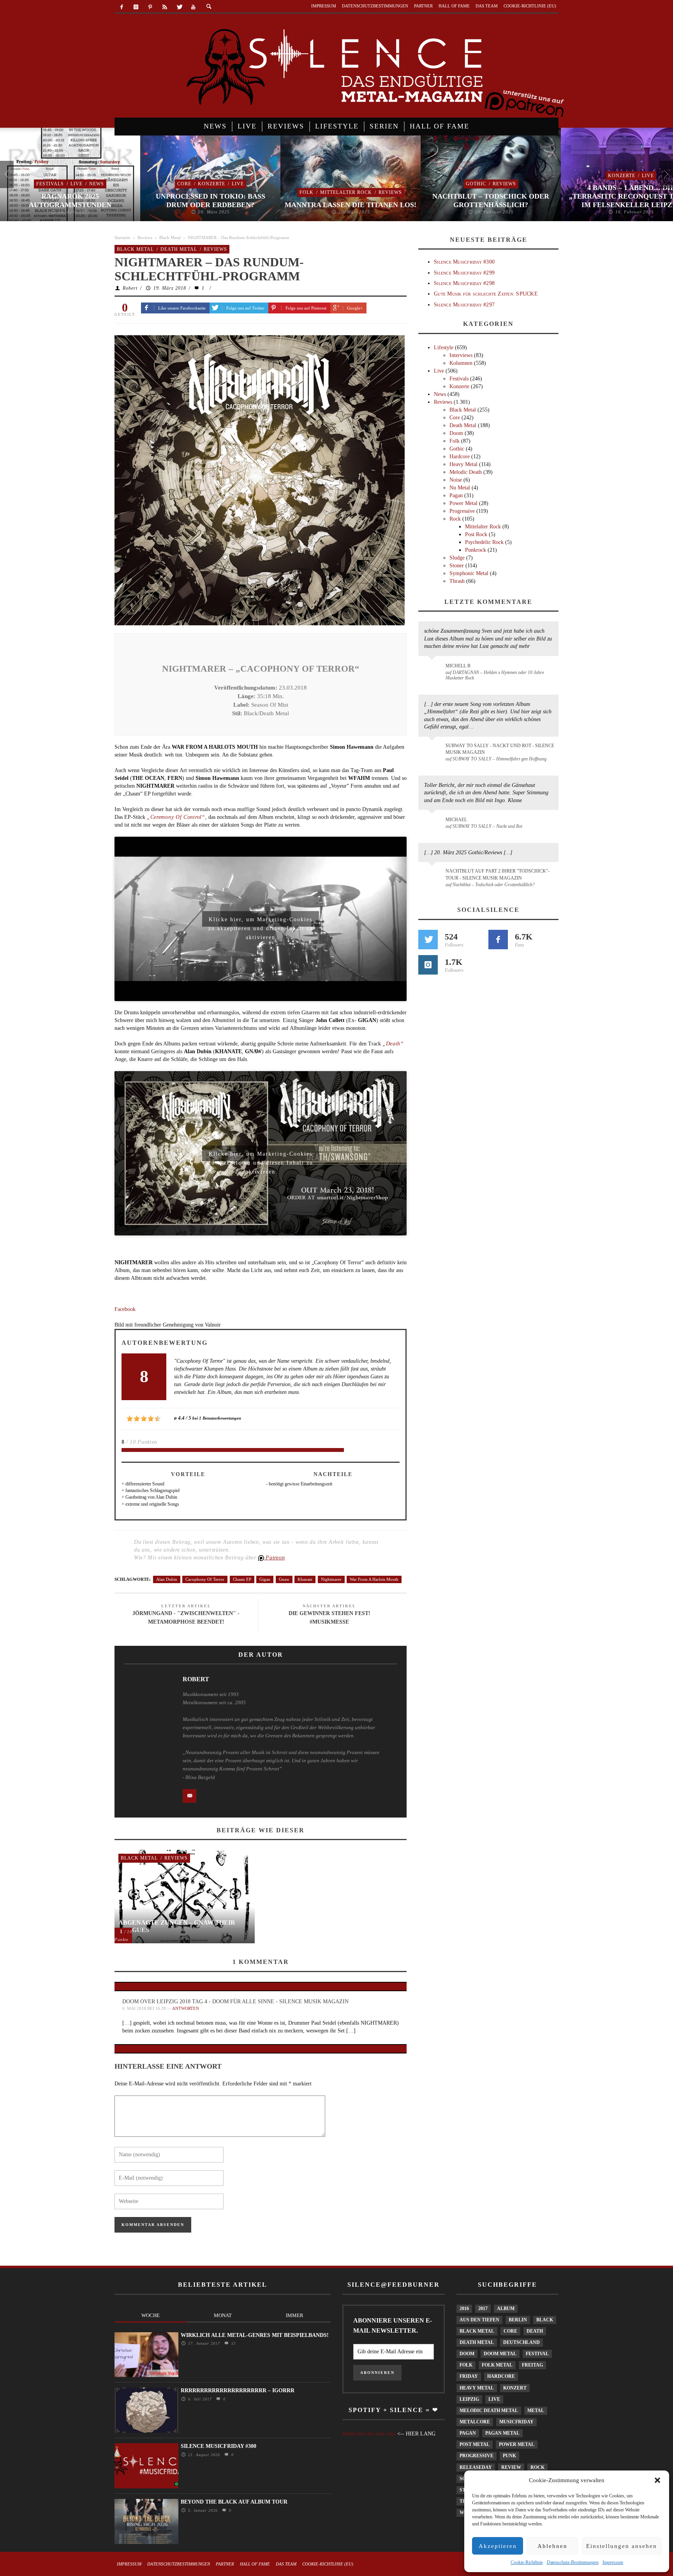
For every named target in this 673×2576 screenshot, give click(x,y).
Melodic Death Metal (489, 2411)
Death (535, 2331)
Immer (295, 2315)
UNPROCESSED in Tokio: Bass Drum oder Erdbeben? (211, 201)
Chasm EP (242, 1579)
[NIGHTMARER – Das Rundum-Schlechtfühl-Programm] (260, 480)
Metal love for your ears (369, 2434)
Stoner (457, 566)
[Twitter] (179, 7)
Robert (130, 288)
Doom (456, 433)
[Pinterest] (151, 7)
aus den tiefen (479, 2320)
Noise (456, 480)
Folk (307, 192)
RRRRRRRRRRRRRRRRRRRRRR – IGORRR (238, 2390)
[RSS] (165, 7)
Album (506, 2309)
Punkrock (476, 550)
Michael (456, 820)
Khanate (305, 1579)
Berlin (518, 2320)
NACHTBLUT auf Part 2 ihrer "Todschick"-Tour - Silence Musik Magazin (498, 874)
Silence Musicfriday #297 (464, 305)
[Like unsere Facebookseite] (498, 940)
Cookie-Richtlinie (527, 2562)
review (511, 2467)
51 (233, 2343)
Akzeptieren (498, 2546)
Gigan (265, 1579)
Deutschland (521, 2342)
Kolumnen (461, 363)
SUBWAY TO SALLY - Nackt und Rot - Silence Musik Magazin (500, 749)
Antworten (186, 2008)
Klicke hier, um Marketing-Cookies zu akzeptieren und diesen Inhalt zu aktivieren (261, 922)
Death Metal (179, 249)
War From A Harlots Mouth (374, 1579)
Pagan (456, 495)
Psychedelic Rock (484, 542)
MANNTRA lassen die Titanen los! (351, 205)
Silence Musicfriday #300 (464, 262)
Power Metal (463, 503)
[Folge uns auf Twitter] (428, 940)
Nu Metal (460, 488)
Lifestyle (444, 348)
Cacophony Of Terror (205, 1579)
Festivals (50, 184)
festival (537, 2354)
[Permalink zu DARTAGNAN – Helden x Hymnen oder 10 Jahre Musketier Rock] (433, 670)
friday (469, 2376)
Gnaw (284, 1579)
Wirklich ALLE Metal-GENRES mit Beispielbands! (255, 2335)
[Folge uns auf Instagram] (428, 965)
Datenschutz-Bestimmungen (573, 2562)
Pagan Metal (502, 2433)
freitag (532, 2365)
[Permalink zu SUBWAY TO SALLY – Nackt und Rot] (433, 823)
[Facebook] (122, 7)
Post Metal (475, 2444)
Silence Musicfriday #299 (464, 273)
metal (536, 2411)
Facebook (125, 1309)
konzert (515, 2388)
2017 (483, 2309)
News (97, 184)
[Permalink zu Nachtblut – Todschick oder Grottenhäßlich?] (433, 876)
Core (184, 184)
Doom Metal (500, 2354)
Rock (455, 519)
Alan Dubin (167, 1579)
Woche (151, 2315)
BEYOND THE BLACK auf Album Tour (234, 2502)
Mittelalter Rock (346, 192)
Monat (223, 2315)
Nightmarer (331, 1579)
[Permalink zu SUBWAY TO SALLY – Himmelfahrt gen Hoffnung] (433, 750)
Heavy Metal (463, 464)
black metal (477, 2331)
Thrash (457, 581)
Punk (509, 2456)
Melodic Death (466, 472)
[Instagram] (136, 7)
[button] (657, 2480)
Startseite (122, 238)
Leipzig (469, 2399)
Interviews (461, 355)
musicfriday (516, 2422)
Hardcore (460, 457)
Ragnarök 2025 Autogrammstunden (70, 201)
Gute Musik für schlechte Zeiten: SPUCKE (486, 294)
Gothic (476, 184)
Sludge (457, 558)
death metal (477, 2342)
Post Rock (476, 534)
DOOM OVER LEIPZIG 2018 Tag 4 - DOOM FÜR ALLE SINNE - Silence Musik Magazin (235, 2002)
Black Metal (170, 238)
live (494, 2399)
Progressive (462, 511)
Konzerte (211, 184)
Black (545, 2320)
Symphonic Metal (469, 573)
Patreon (275, 1558)
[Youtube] (193, 7)
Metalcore (475, 2422)
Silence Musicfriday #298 (464, 283)
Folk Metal (497, 2365)
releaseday (476, 2467)
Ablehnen (552, 2546)
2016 (464, 2309)
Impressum (613, 2562)
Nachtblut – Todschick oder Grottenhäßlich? (491, 201)
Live (77, 184)
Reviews (390, 192)
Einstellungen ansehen (622, 2546)
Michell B (458, 666)
